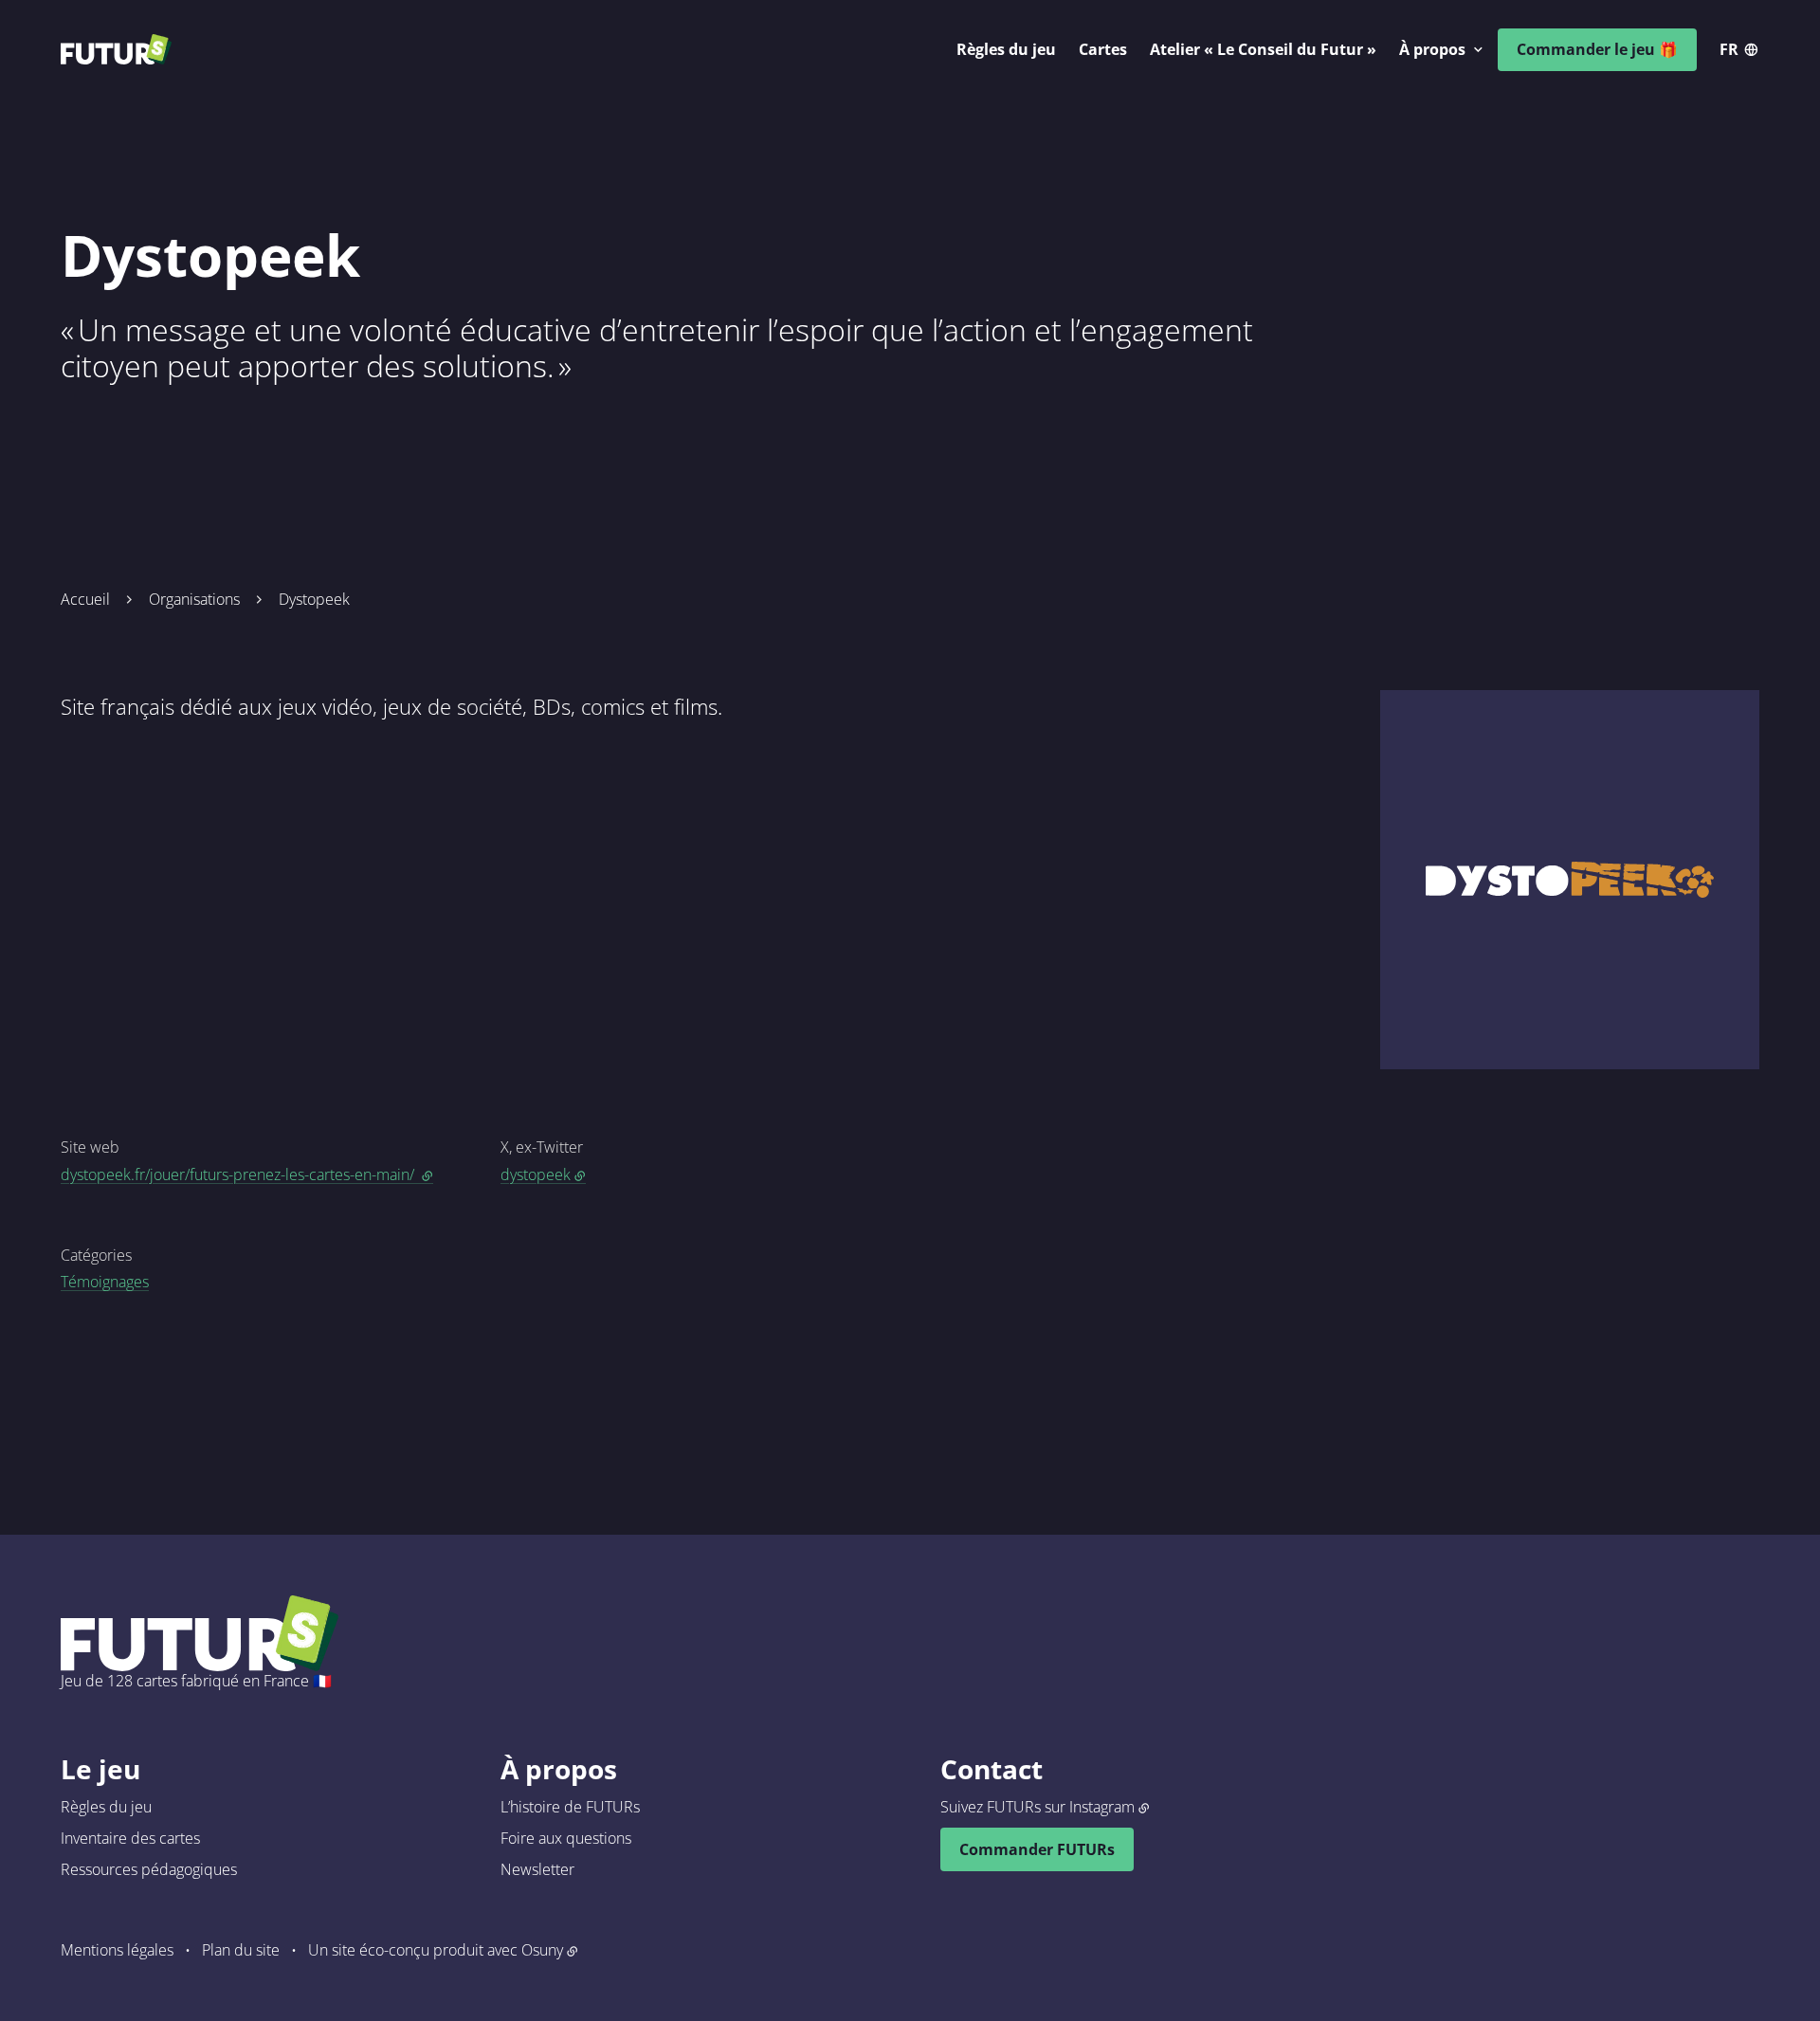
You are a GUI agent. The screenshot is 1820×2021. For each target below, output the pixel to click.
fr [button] (1729, 49)
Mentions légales (117, 1950)
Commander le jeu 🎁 (1597, 49)
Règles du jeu (1006, 49)
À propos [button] (1432, 49)
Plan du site (241, 1950)
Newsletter (537, 1869)
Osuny (542, 1950)
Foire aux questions (566, 1838)
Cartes (1103, 49)
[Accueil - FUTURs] (116, 49)
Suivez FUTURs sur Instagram (1037, 1807)
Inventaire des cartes (130, 1838)
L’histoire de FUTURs (570, 1807)
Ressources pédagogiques (149, 1869)
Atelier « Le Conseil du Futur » (1263, 49)
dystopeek (536, 1174)
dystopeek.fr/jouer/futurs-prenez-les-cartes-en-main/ (247, 1174)
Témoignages (105, 1282)
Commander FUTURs (1037, 1849)
